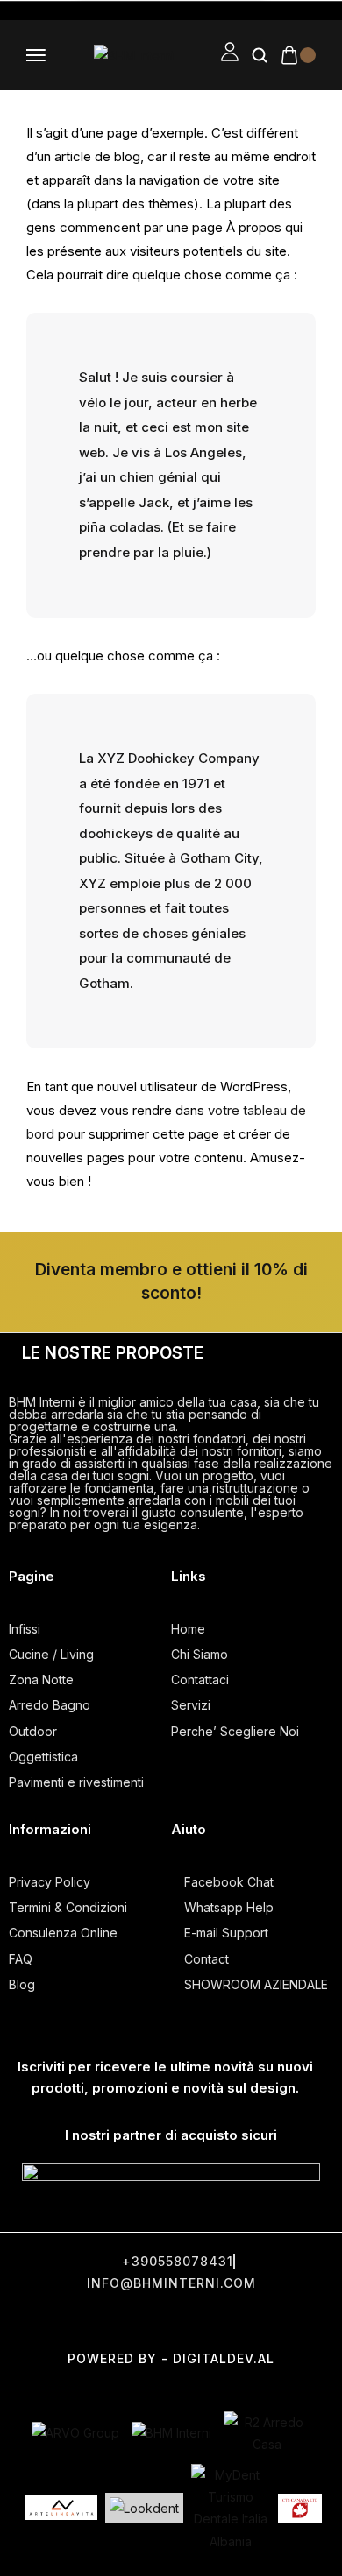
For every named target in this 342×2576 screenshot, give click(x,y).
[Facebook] (42, 2321)
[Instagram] (174, 2321)
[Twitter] (108, 2321)
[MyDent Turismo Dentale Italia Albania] (231, 2508)
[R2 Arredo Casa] (267, 2433)
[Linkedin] (305, 2321)
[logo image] (134, 55)
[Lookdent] (144, 2508)
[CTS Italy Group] (300, 2509)
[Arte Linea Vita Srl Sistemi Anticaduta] (61, 2508)
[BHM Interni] (171, 2433)
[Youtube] (239, 2321)
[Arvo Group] (75, 2433)
